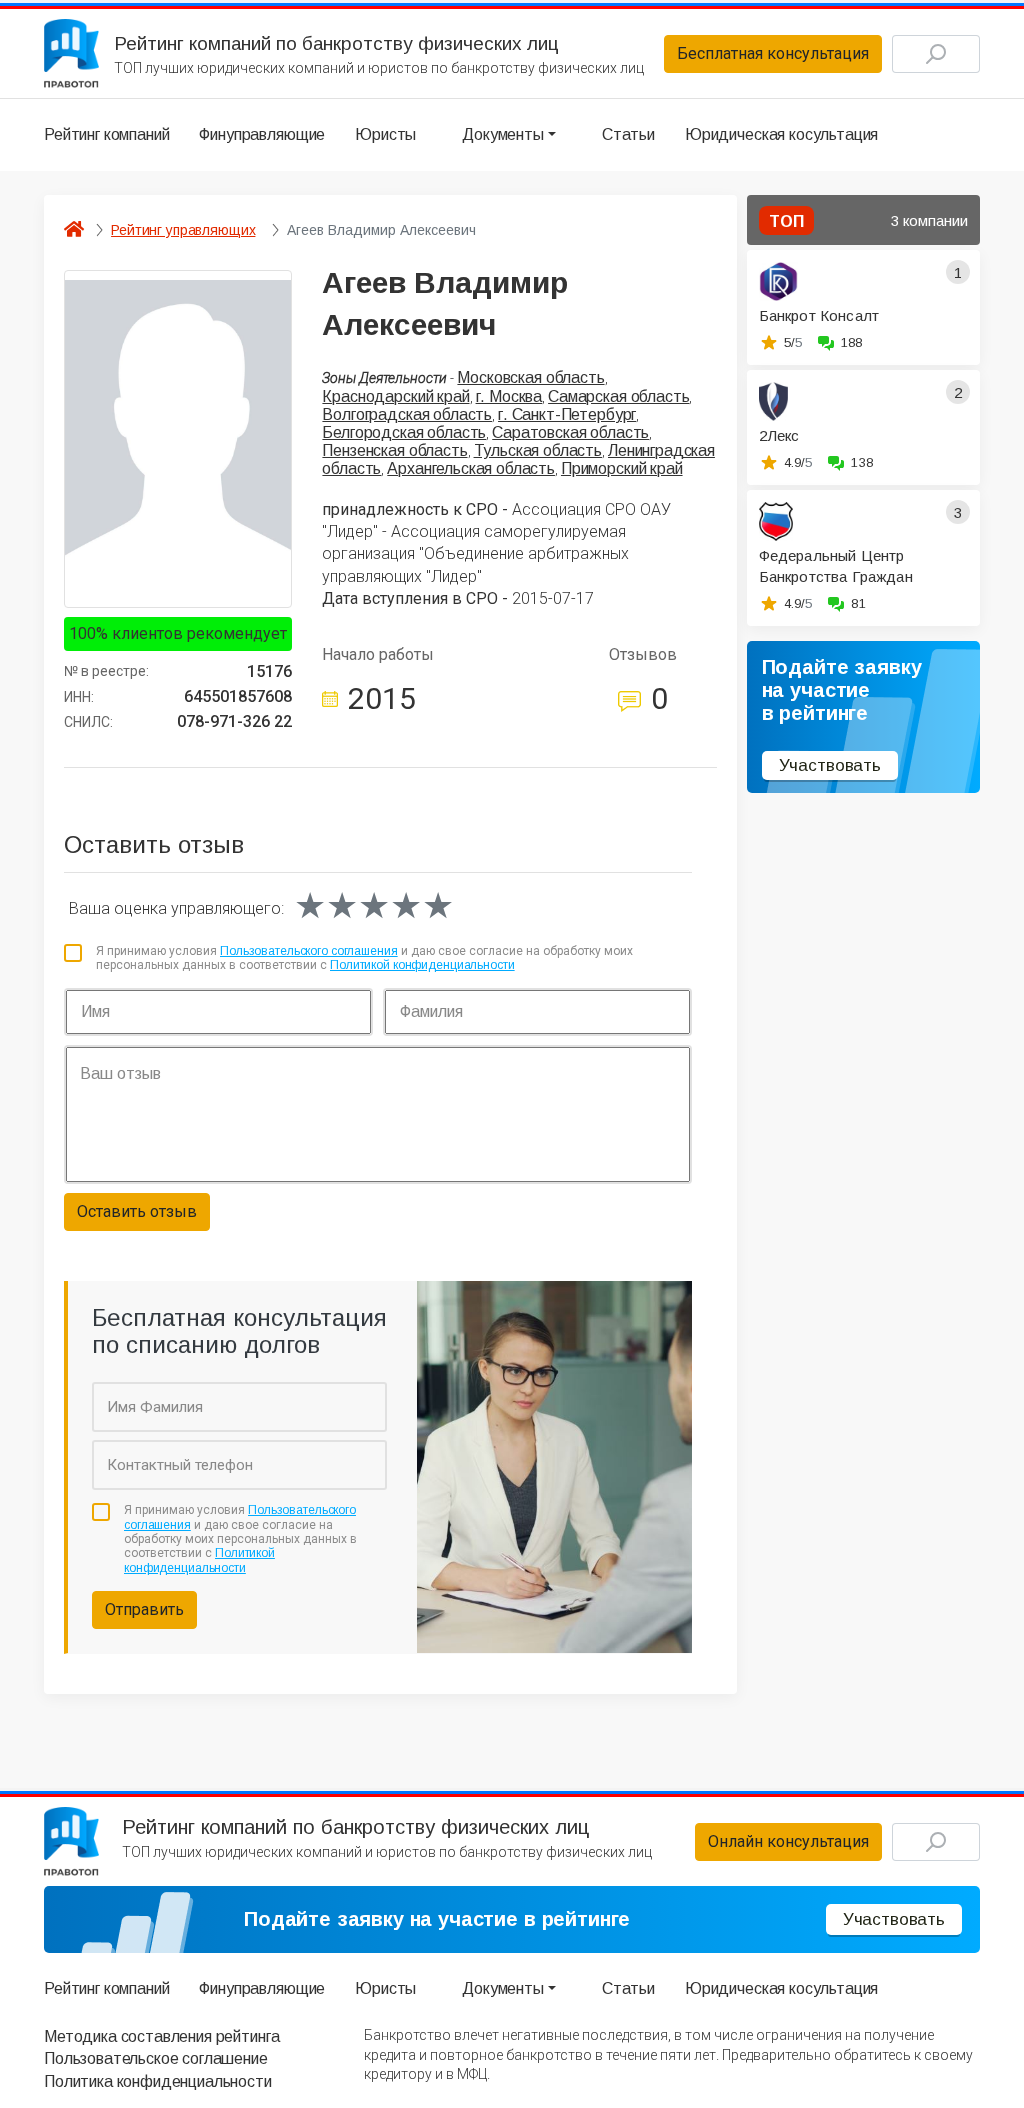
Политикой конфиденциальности (422, 965)
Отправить (144, 1609)
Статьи (628, 134)
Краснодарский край (395, 396)
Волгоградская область (407, 414)
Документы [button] (503, 134)
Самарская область (618, 396)
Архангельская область (471, 468)
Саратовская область (570, 432)
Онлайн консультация (788, 1841)
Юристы (385, 134)
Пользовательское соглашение (156, 2058)
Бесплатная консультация (773, 53)
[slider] (374, 906)
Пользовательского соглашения (309, 951)
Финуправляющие (262, 134)
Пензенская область (394, 450)
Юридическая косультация (781, 134)
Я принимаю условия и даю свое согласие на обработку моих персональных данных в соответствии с (364, 958)
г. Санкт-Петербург (567, 414)
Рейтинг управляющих (183, 230)
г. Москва (509, 396)
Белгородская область (404, 432)
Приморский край (622, 468)
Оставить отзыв (137, 1211)
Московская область (530, 377)
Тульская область (538, 450)
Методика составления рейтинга (161, 2036)
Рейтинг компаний (106, 134)
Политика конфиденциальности (158, 2081)
